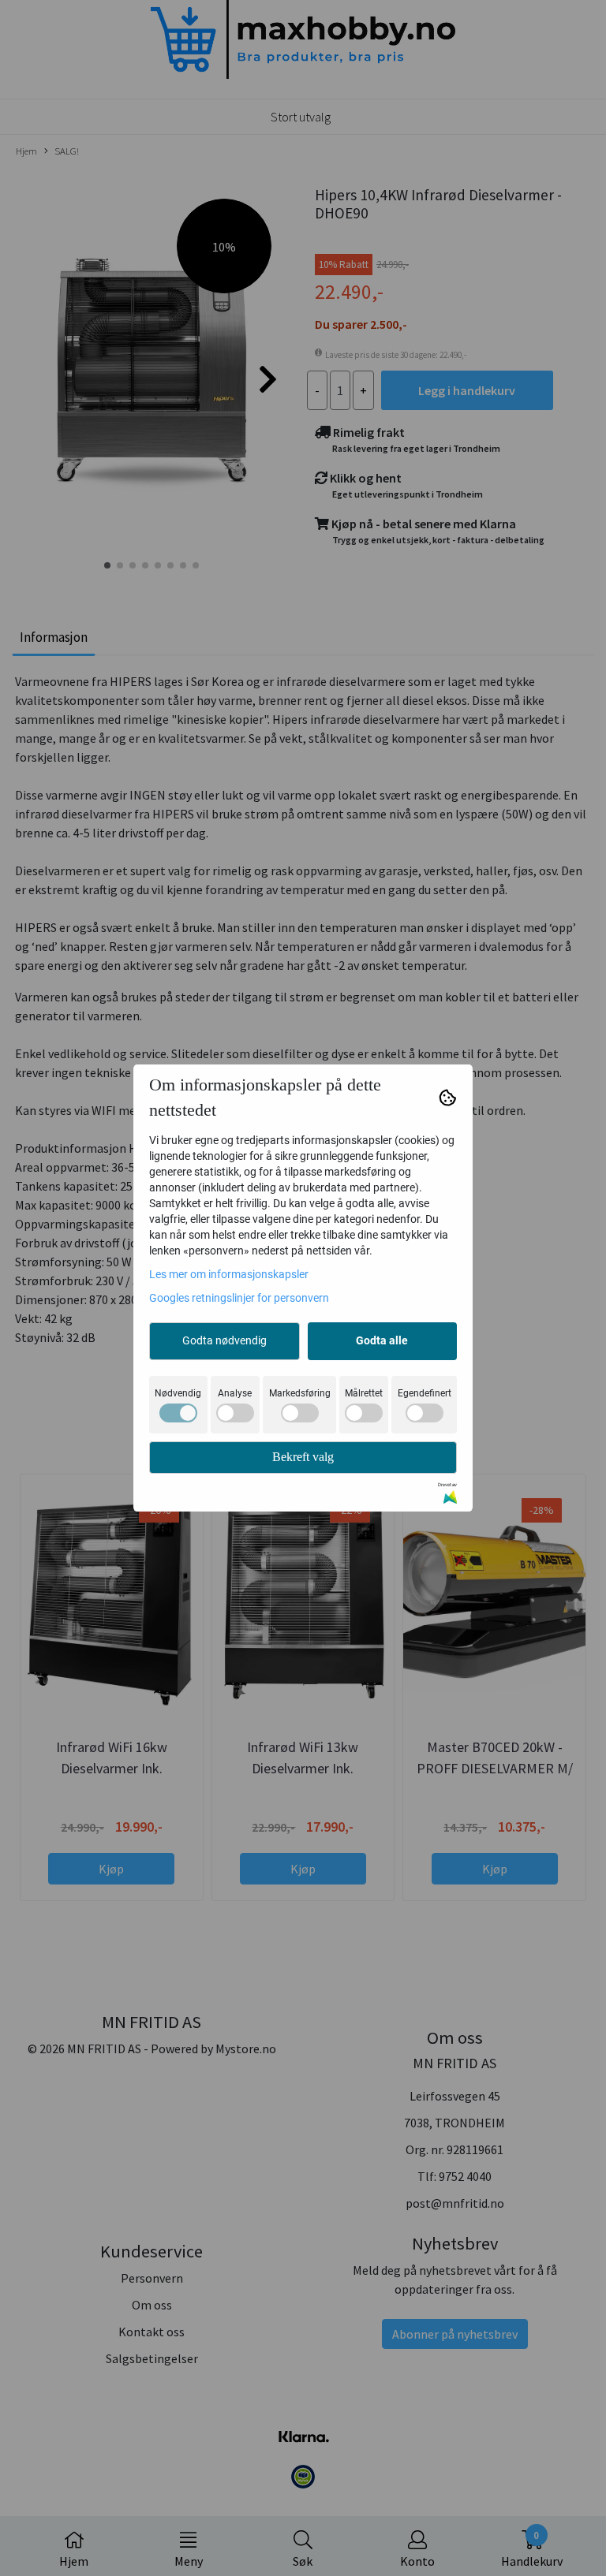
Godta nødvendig (224, 1340)
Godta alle (382, 1340)
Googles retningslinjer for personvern (239, 1298)
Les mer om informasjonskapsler (229, 1274)
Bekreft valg (303, 1457)
